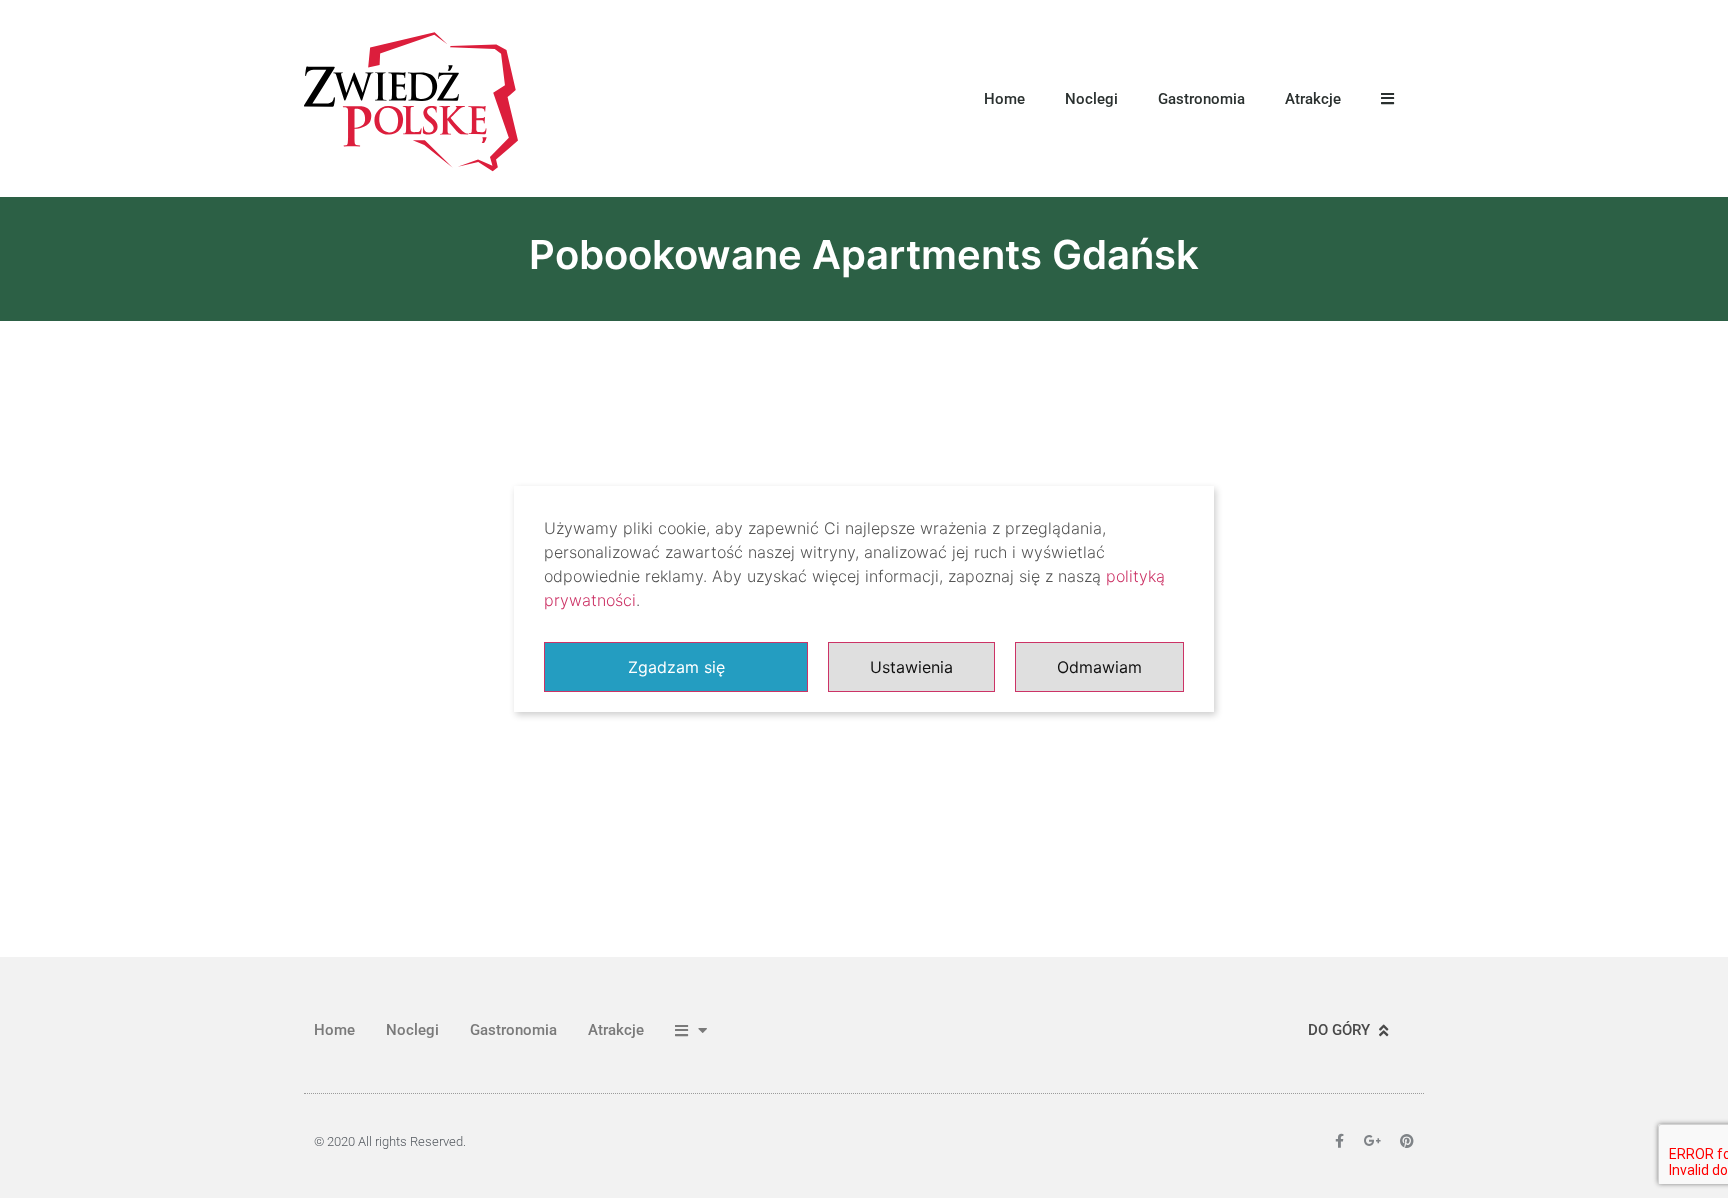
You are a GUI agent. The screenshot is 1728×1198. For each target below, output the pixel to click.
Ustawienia (911, 667)
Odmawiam (1099, 667)
